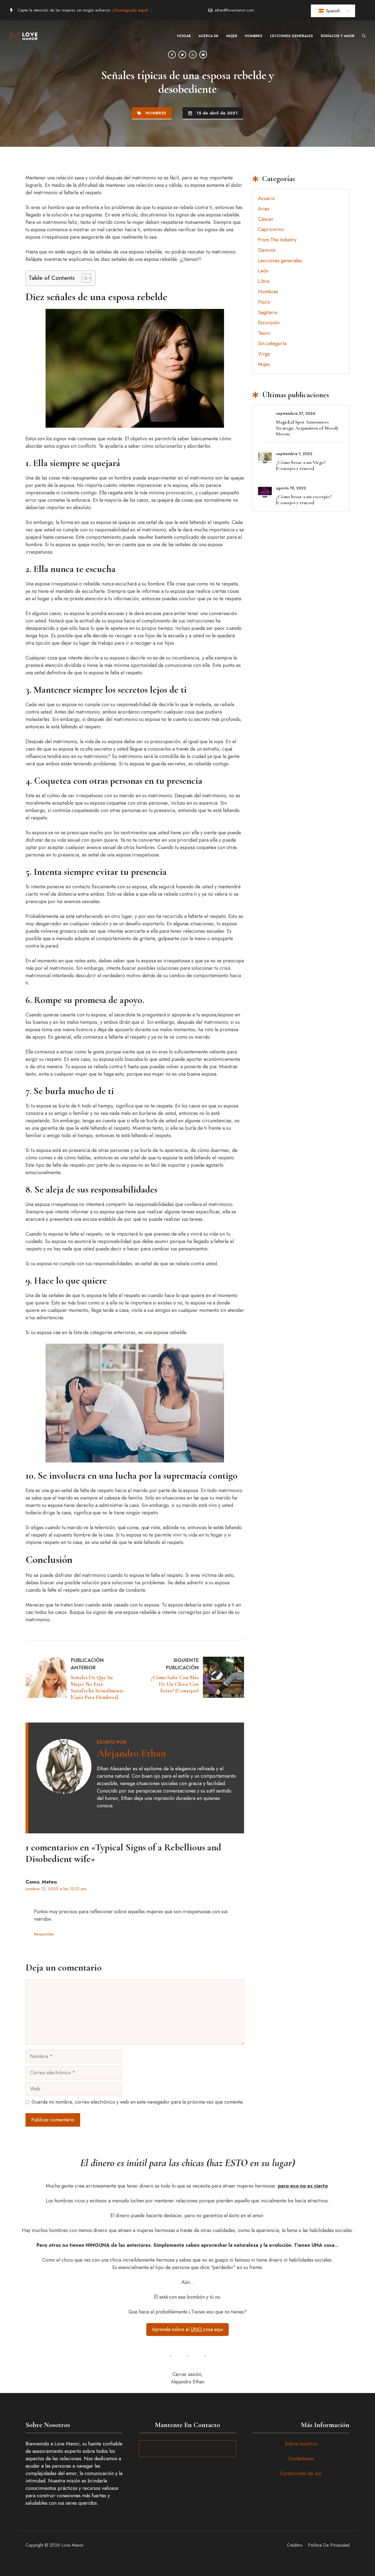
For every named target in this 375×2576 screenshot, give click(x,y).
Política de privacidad (329, 2545)
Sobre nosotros (301, 2444)
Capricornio (271, 229)
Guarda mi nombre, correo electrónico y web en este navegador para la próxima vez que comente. (138, 2102)
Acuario (266, 198)
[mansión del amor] (25, 36)
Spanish (332, 11)
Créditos (295, 2545)
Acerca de (209, 36)
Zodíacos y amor (338, 36)
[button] (364, 36)
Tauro (264, 333)
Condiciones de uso (301, 2473)
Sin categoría (272, 343)
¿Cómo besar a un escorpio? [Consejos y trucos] (304, 500)
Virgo (264, 354)
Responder (44, 1934)
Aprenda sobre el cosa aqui (187, 2329)
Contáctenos (301, 2459)
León (263, 271)
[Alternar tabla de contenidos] (84, 278)
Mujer (232, 36)
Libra (264, 281)
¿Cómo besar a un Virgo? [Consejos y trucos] (301, 465)
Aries (264, 209)
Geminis (267, 250)
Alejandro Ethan (131, 1753)
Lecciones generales (292, 36)
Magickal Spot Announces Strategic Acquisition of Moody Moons (307, 428)
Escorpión (269, 323)
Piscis (264, 302)
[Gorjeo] (182, 55)
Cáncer (266, 219)
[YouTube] (203, 55)
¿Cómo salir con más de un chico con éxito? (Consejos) (175, 1684)
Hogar (184, 36)
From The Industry (277, 240)
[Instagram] (193, 55)
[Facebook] (172, 55)
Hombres (254, 36)
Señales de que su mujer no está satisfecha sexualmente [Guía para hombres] (97, 1687)
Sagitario (268, 312)
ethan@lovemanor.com (234, 10)
